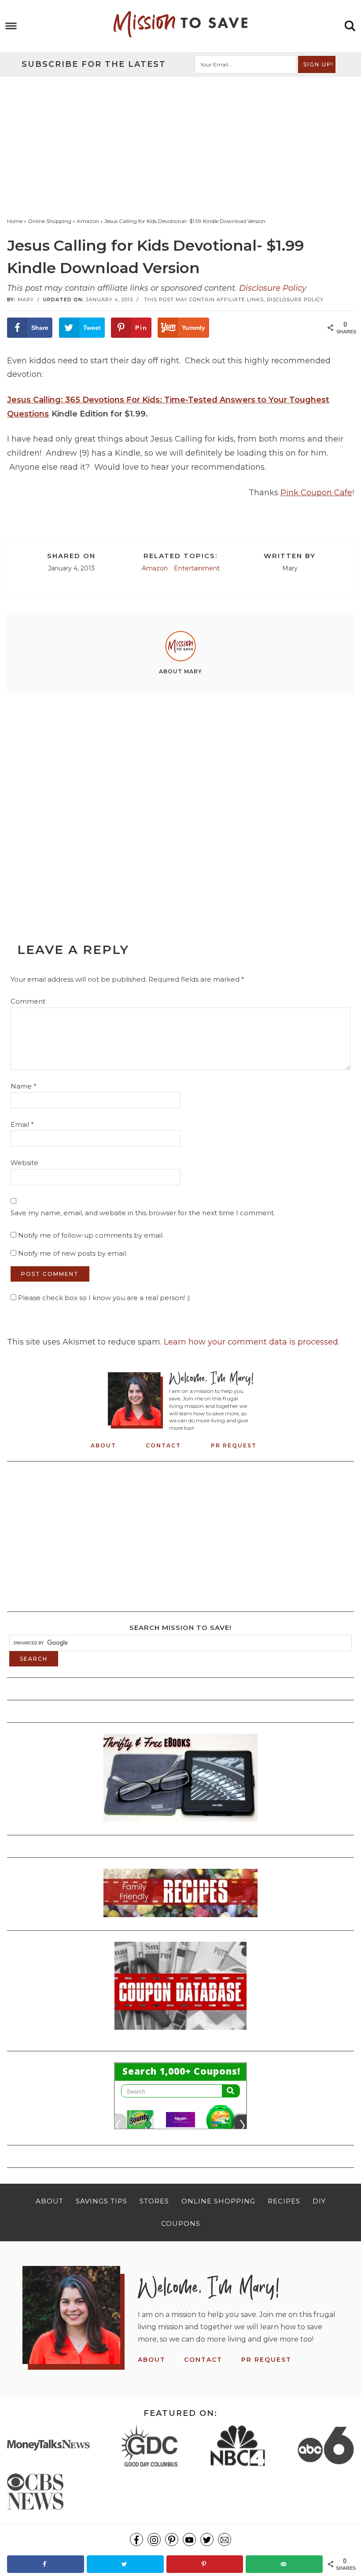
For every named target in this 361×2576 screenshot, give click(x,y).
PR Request (234, 1445)
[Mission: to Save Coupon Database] (180, 2032)
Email (22, 1124)
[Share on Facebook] (46, 2564)
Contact (163, 1445)
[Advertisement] (180, 143)
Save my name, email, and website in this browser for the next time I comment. (143, 1213)
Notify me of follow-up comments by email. (91, 1235)
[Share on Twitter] (125, 2564)
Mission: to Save (180, 24)
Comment (28, 1001)
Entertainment (197, 568)
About (103, 1445)
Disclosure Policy (273, 288)
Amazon (155, 568)
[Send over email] (284, 2564)
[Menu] (11, 26)
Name (24, 1086)
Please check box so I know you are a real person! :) (103, 1298)
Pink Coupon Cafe (316, 493)
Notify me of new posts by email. (73, 1253)
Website (24, 1163)
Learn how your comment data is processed (251, 1342)
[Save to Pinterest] (205, 2564)
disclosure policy (295, 300)
